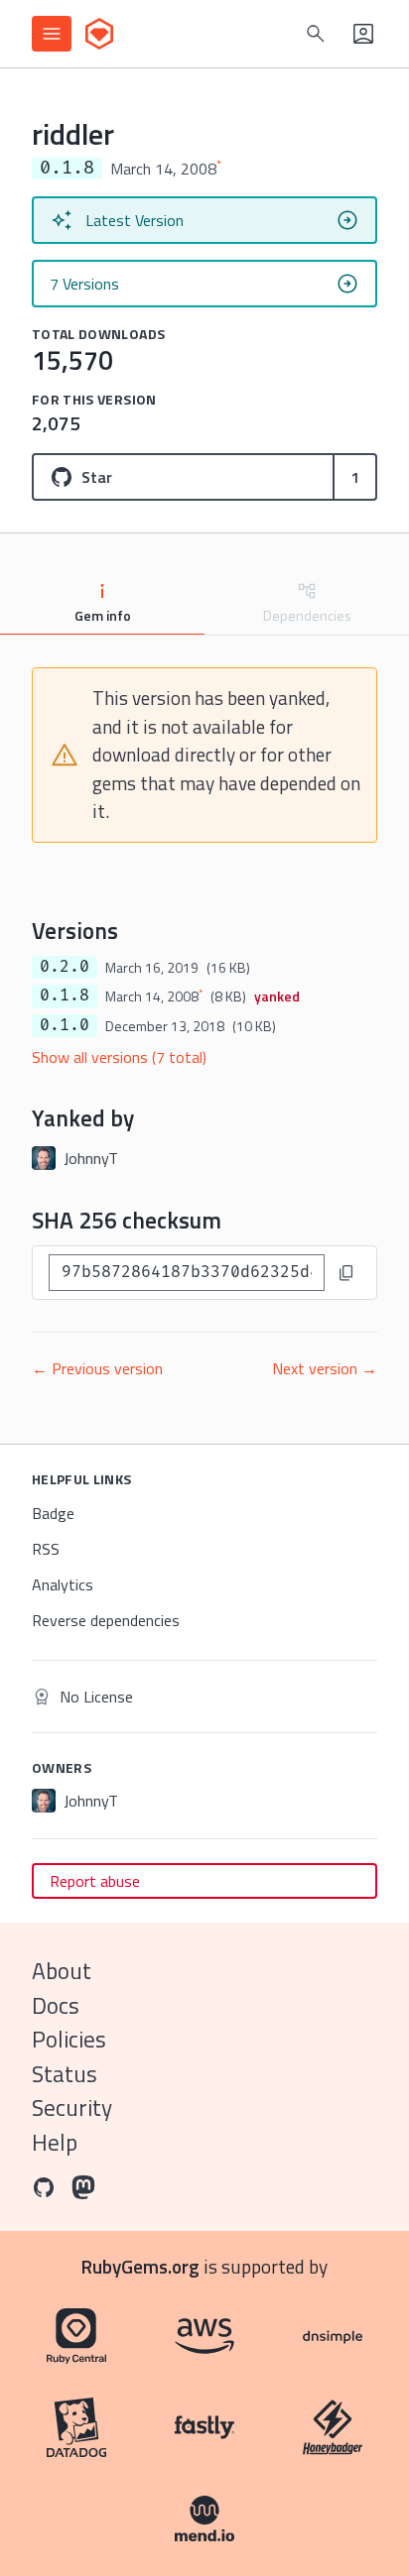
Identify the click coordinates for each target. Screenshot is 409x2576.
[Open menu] (52, 34)
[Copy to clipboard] (346, 1273)
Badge (53, 1513)
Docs (56, 2005)
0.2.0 (65, 967)
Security (72, 2108)
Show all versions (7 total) (119, 1057)
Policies (69, 2039)
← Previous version (97, 1368)
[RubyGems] (99, 34)
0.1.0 (65, 1025)
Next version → (325, 1368)
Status (65, 2074)
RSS (46, 1549)
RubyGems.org (140, 2266)
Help (55, 2142)
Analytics (63, 1584)
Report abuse (95, 1881)
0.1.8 (65, 995)
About (62, 1971)
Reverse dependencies (106, 1620)
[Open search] (316, 34)
